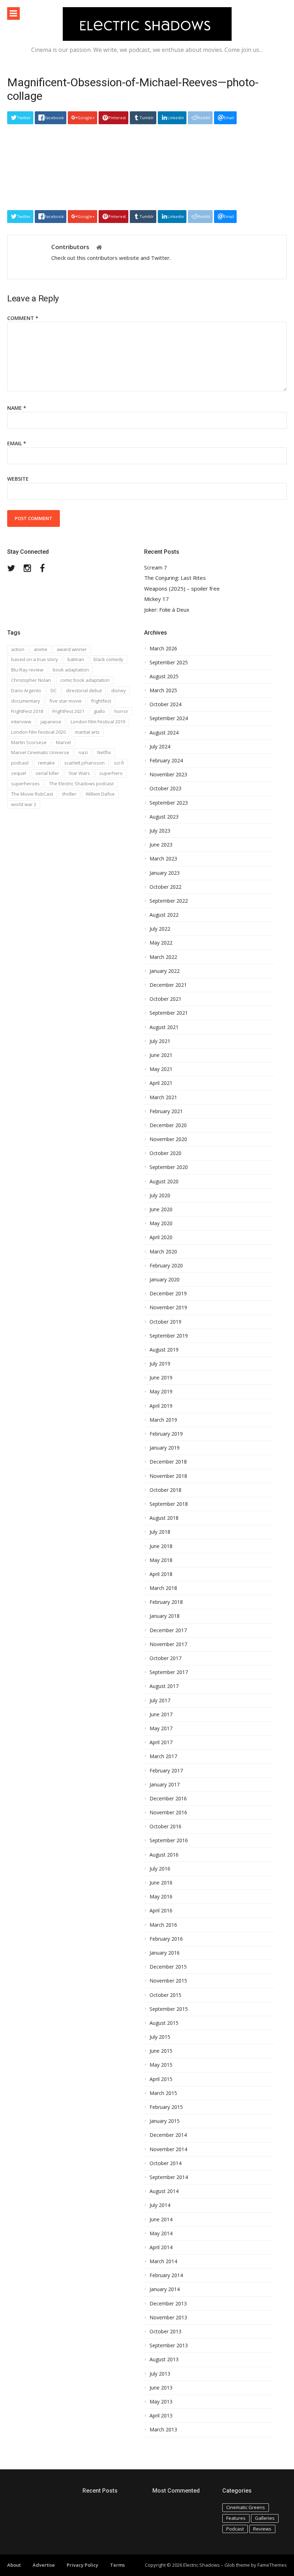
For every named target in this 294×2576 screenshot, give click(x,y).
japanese (51, 722)
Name (17, 408)
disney (118, 690)
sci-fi (119, 763)
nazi (83, 752)
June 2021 (161, 1055)
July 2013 (160, 2374)
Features (236, 2518)
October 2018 (165, 1490)
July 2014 (160, 2205)
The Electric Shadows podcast (81, 784)
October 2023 (165, 789)
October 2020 (165, 1153)
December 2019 (168, 1294)
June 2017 (161, 1714)
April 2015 (161, 2079)
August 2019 (164, 1350)
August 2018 (164, 1518)
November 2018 (168, 1476)
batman (76, 659)
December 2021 (168, 985)
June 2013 (161, 2388)
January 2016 (165, 1953)
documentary (26, 701)
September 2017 (169, 1672)
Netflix (104, 752)
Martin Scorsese (29, 742)
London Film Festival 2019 (98, 722)
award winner (72, 649)
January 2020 (165, 1280)
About (14, 2565)
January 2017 (165, 1785)
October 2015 (165, 1995)
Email (17, 443)
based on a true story (35, 659)
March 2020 (163, 1252)
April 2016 (161, 1911)
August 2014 (164, 2191)
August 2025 (164, 676)
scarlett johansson (84, 763)
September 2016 (169, 1840)
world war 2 (24, 804)
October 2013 (165, 2332)
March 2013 (163, 2430)
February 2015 (166, 2107)
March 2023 (163, 859)
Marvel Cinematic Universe (40, 752)
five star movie (66, 701)
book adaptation (71, 670)
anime (41, 649)
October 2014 (165, 2163)
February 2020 (166, 1266)
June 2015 (161, 2051)
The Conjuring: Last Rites (175, 578)
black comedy (108, 659)
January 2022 (165, 971)
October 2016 (165, 1827)
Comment (23, 318)
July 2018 (160, 1532)
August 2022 (164, 915)
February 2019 (166, 1434)
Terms (117, 2565)
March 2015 (163, 2093)
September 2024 (169, 718)
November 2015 (168, 1981)
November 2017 (168, 1644)
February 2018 (166, 1602)
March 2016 (163, 1925)
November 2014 (168, 2149)
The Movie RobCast (32, 794)
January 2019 (165, 1448)
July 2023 (160, 831)
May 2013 (161, 2402)
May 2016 (161, 1897)
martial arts (87, 732)
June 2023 (161, 845)
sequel (19, 773)
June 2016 (161, 1883)
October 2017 (165, 1658)
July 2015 (160, 2037)
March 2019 (163, 1420)
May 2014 (161, 2233)
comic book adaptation (85, 680)
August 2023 (164, 817)
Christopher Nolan (31, 680)
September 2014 (169, 2177)
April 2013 (161, 2416)
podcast (20, 763)
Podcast (235, 2529)
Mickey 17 (157, 599)
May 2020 (161, 1223)
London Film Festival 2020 (38, 732)
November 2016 (168, 1813)
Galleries (265, 2518)
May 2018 (161, 1560)
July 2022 (160, 929)
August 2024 (164, 733)
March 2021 (163, 1097)
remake (46, 763)
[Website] (99, 248)
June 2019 (161, 1378)
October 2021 (165, 999)
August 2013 (164, 2359)
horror (121, 711)
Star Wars (79, 773)
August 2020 (164, 1182)
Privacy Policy (82, 2565)
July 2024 (160, 747)
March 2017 (163, 1756)
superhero (111, 773)
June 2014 (161, 2220)
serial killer (47, 773)
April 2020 (161, 1237)
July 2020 (160, 1195)
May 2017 (161, 1728)
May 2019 (161, 1392)
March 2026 (163, 649)
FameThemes (272, 2565)
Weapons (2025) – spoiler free (182, 589)
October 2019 (165, 1322)
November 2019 (168, 1308)
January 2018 (165, 1616)
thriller (69, 794)
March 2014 (163, 2261)
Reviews (262, 2529)
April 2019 (161, 1406)
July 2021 (160, 1041)
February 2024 (166, 761)
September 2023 (169, 803)
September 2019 (169, 1336)
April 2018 (161, 1574)
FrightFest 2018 (27, 711)
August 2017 (164, 1686)
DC (54, 690)
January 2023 (165, 873)
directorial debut (84, 690)
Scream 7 (156, 567)
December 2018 (168, 1462)
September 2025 (169, 663)
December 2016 (168, 1799)
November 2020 (168, 1139)
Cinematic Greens (246, 2507)
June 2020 (161, 1209)
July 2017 (160, 1701)
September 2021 (169, 1013)
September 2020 (169, 1167)
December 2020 (168, 1125)
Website (18, 479)
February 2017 (166, 1771)
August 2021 (164, 1027)
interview (21, 722)
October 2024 (165, 704)
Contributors (70, 247)
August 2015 (164, 2023)
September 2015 (169, 2009)
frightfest (101, 701)
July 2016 (160, 1869)
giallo (99, 711)
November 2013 (168, 2318)
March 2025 (163, 690)
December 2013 (168, 2304)
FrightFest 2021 (68, 711)
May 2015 (161, 2065)
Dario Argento (26, 690)
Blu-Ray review (27, 670)
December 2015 (168, 1967)
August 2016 (164, 1855)
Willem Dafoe (100, 794)
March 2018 (163, 1588)
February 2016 (166, 1939)
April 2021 (161, 1083)
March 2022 (163, 957)
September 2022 (169, 901)
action (18, 649)
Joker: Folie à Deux (167, 610)
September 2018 (169, 1504)
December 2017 (168, 1630)
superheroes (25, 784)
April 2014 (161, 2247)
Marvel (63, 742)
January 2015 (165, 2121)
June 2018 (161, 1546)
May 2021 (161, 1069)
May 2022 (161, 943)
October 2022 (165, 887)
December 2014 (168, 2135)
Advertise (44, 2565)
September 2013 (169, 2345)
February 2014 (166, 2275)
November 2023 (168, 775)
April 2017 (161, 1742)
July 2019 (160, 1364)
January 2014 (165, 2289)
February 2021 (166, 1111)
